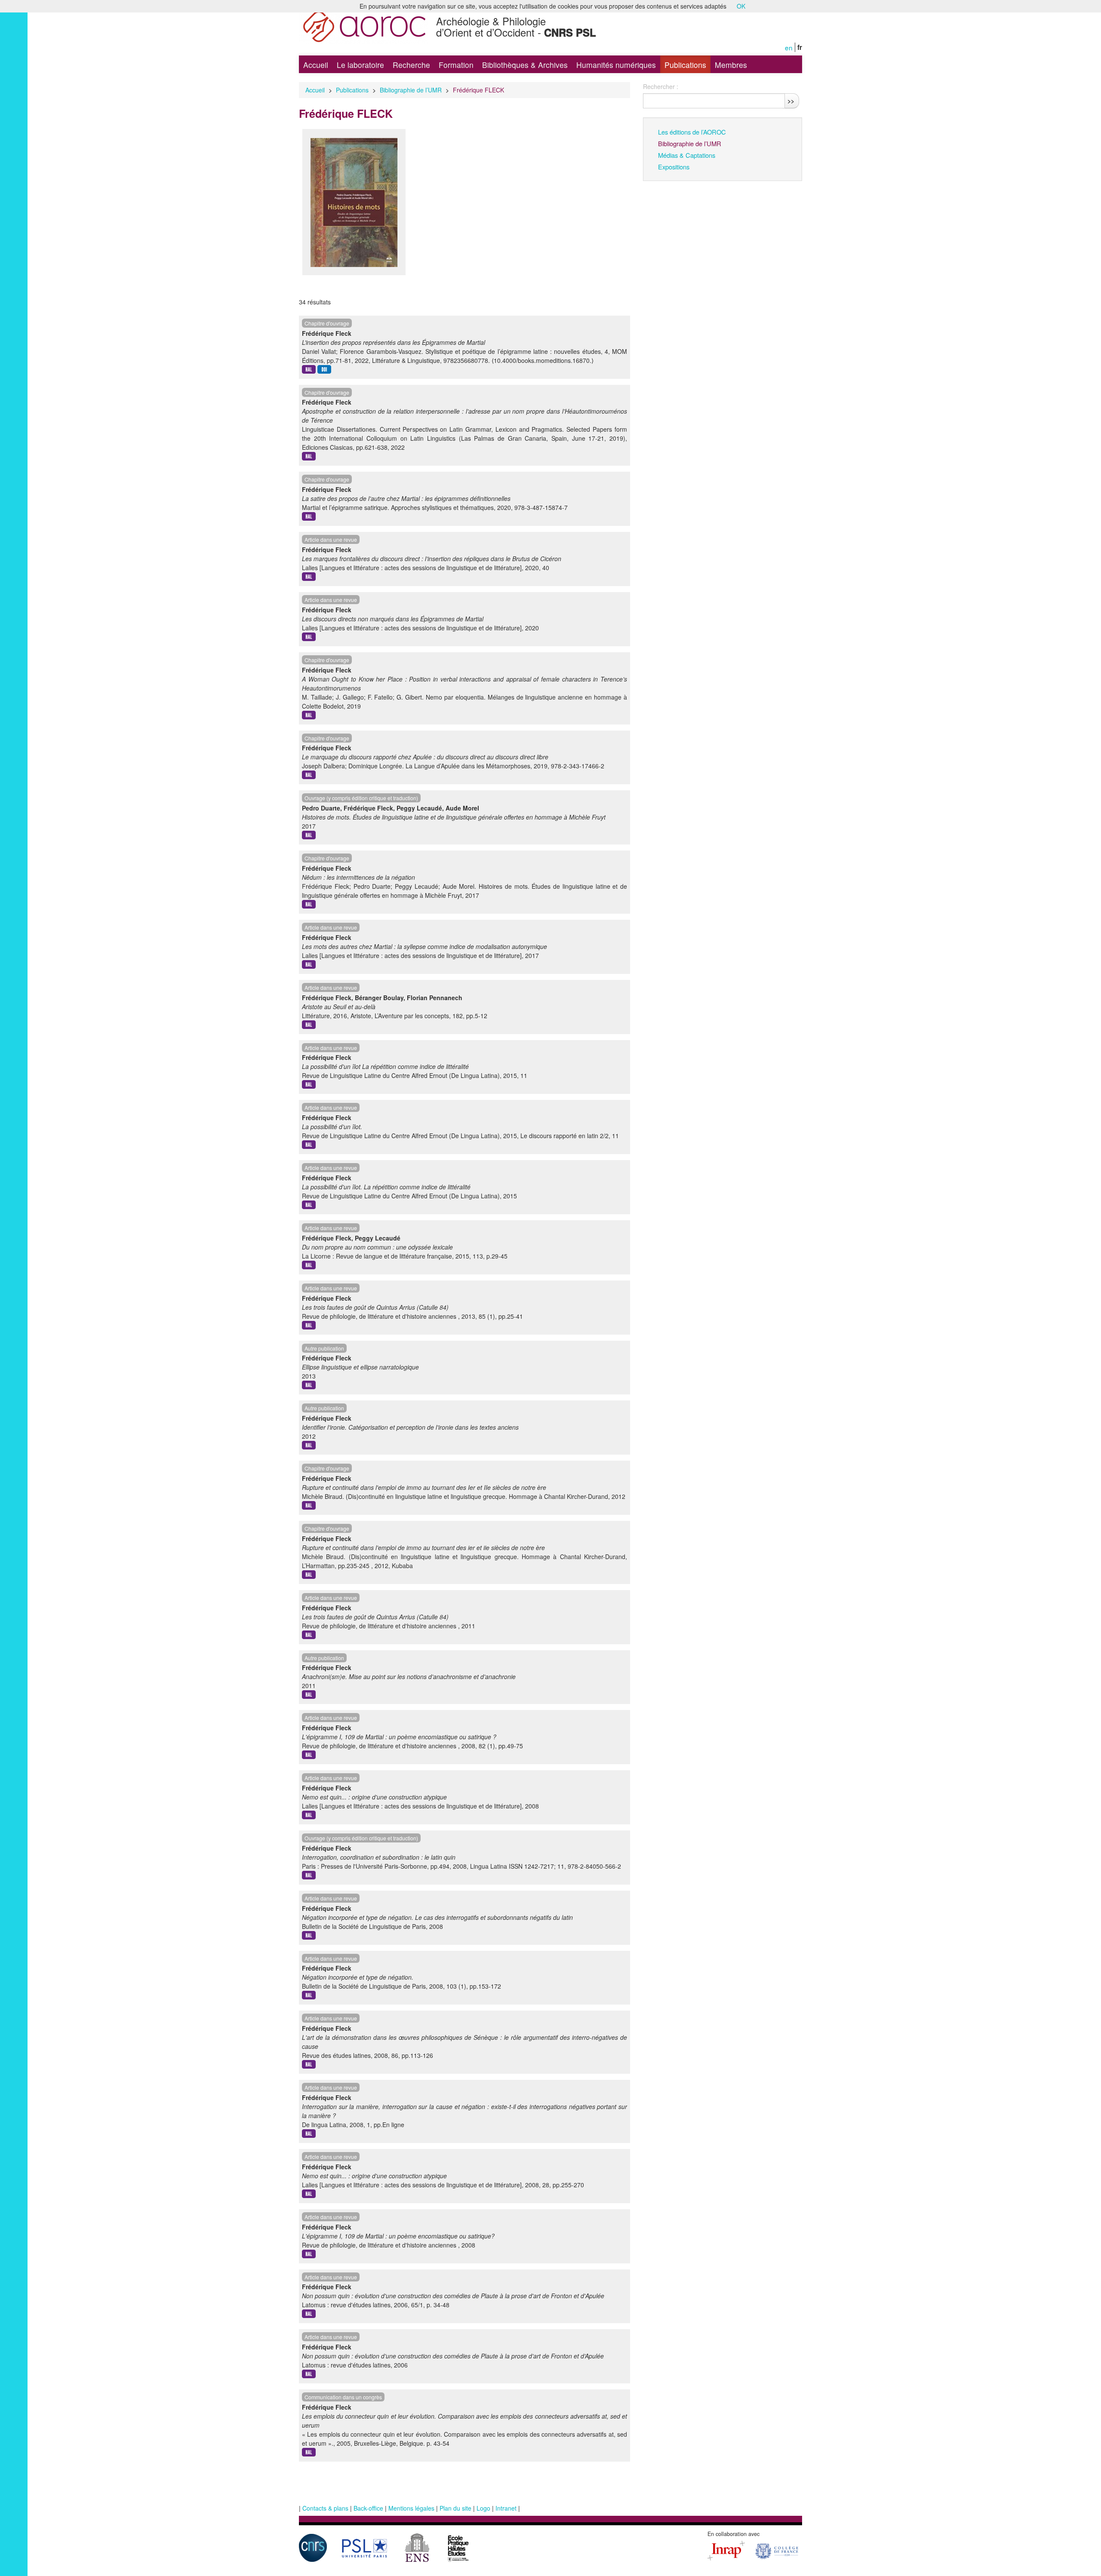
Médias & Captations (687, 155)
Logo (483, 2508)
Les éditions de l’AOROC (692, 132)
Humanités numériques (616, 65)
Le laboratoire (360, 65)
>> (791, 101)
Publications (685, 65)
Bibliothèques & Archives (525, 65)
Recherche (411, 65)
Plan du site (455, 2508)
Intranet (506, 2508)
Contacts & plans (325, 2508)
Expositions (674, 167)
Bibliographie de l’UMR (411, 90)
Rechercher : (661, 86)
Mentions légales (411, 2508)
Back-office (368, 2508)
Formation (456, 65)
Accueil (316, 65)
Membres (731, 65)
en (789, 47)
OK (741, 6)
